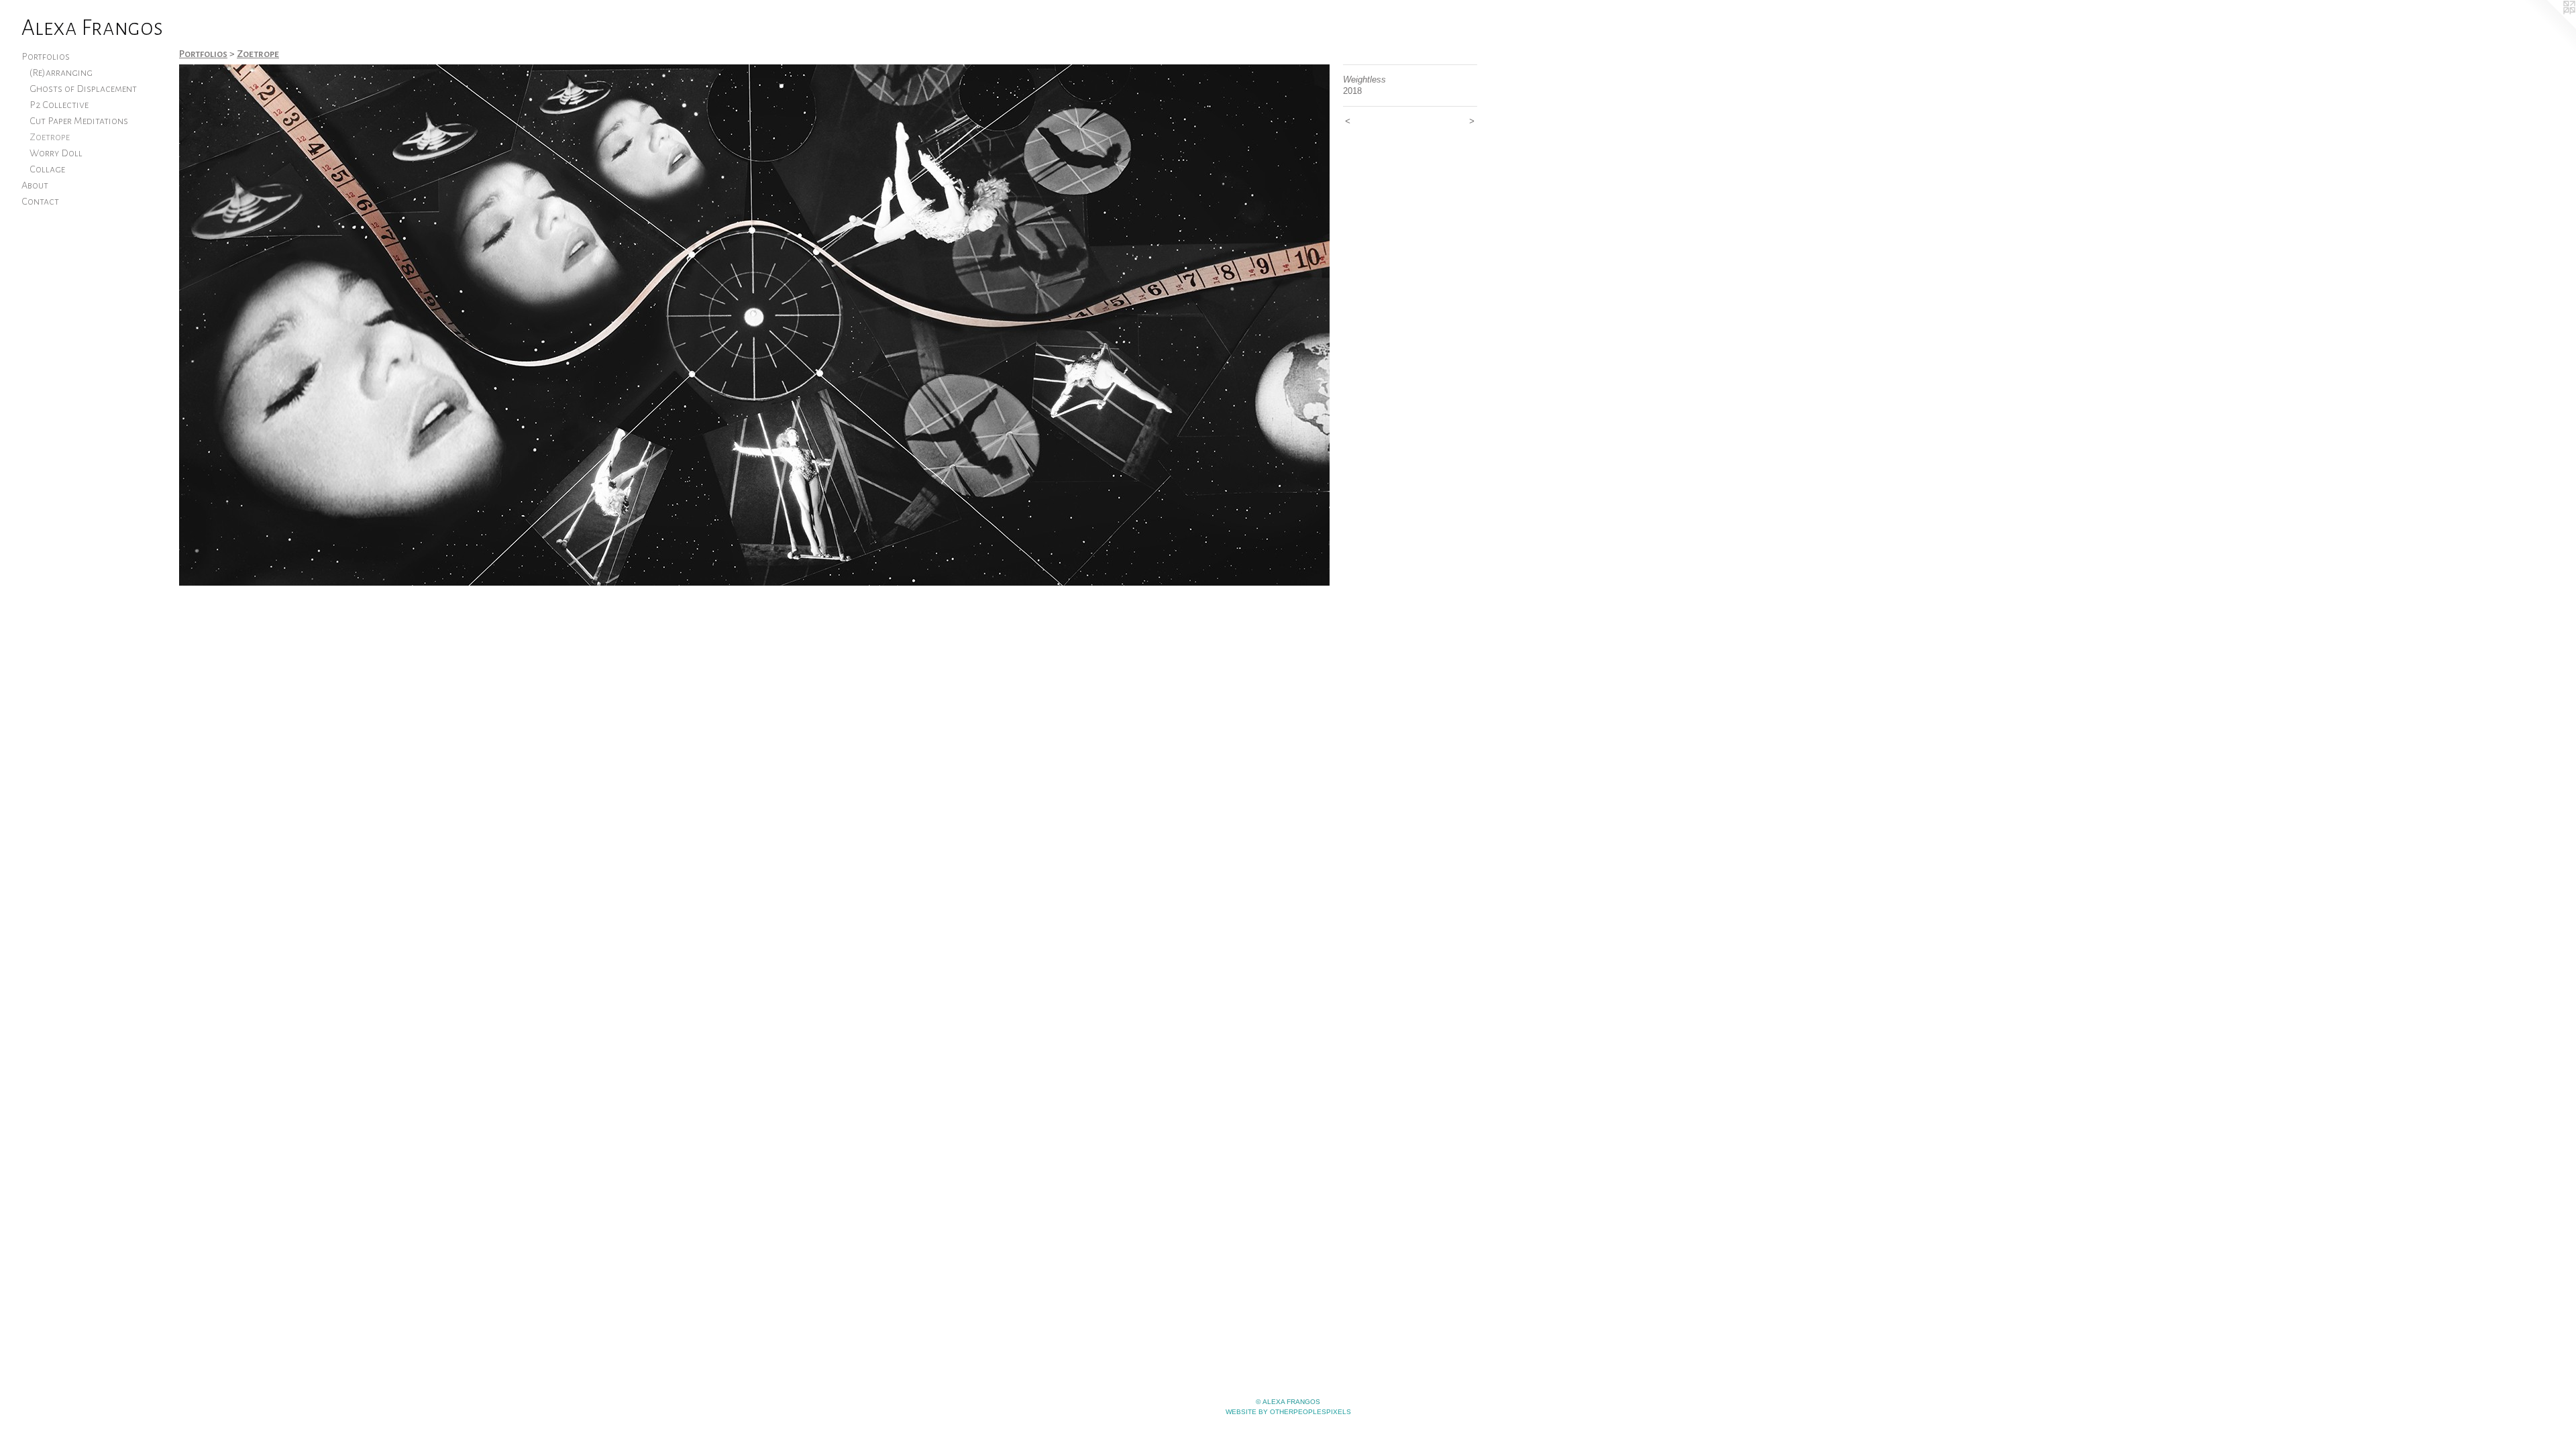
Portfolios (46, 56)
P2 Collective (59, 105)
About (35, 185)
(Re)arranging (61, 72)
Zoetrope (50, 137)
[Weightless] (754, 325)
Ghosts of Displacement (83, 89)
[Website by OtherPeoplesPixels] (2549, 27)
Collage (47, 169)
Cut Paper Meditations (79, 121)
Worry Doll (56, 153)
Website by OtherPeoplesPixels (1288, 1412)
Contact (40, 201)
